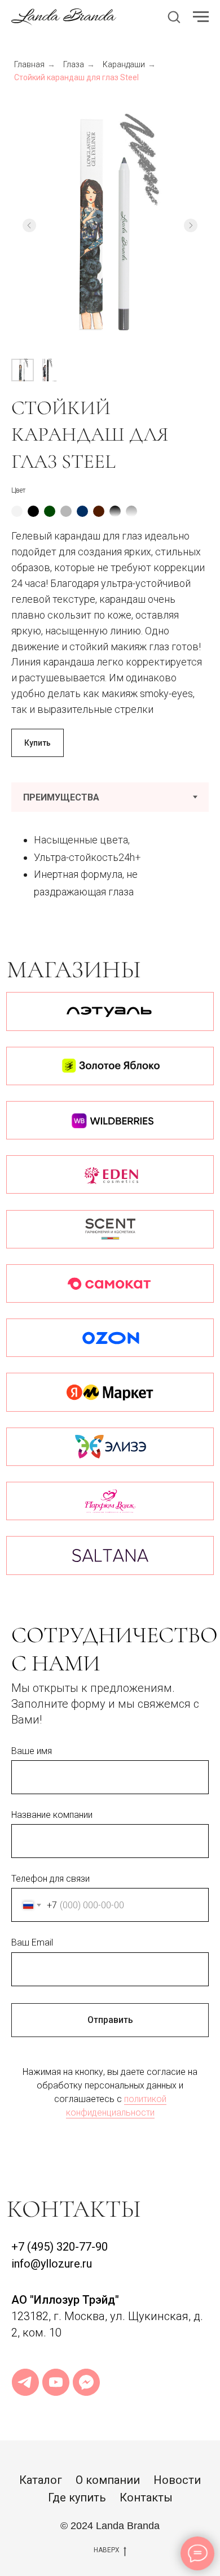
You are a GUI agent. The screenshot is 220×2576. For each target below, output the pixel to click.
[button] (174, 16)
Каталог (41, 2480)
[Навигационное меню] (201, 17)
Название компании (52, 1815)
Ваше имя (32, 1751)
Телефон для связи (50, 1879)
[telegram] (25, 2382)
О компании (108, 2480)
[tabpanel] (110, 865)
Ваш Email (32, 1942)
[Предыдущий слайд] (29, 225)
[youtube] (56, 2382)
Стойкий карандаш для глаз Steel (76, 77)
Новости (177, 2480)
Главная (29, 64)
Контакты (146, 2497)
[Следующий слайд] (191, 225)
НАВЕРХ (107, 2550)
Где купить (77, 2497)
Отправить (110, 2020)
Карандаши (124, 64)
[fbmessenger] (86, 2382)
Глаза (74, 64)
